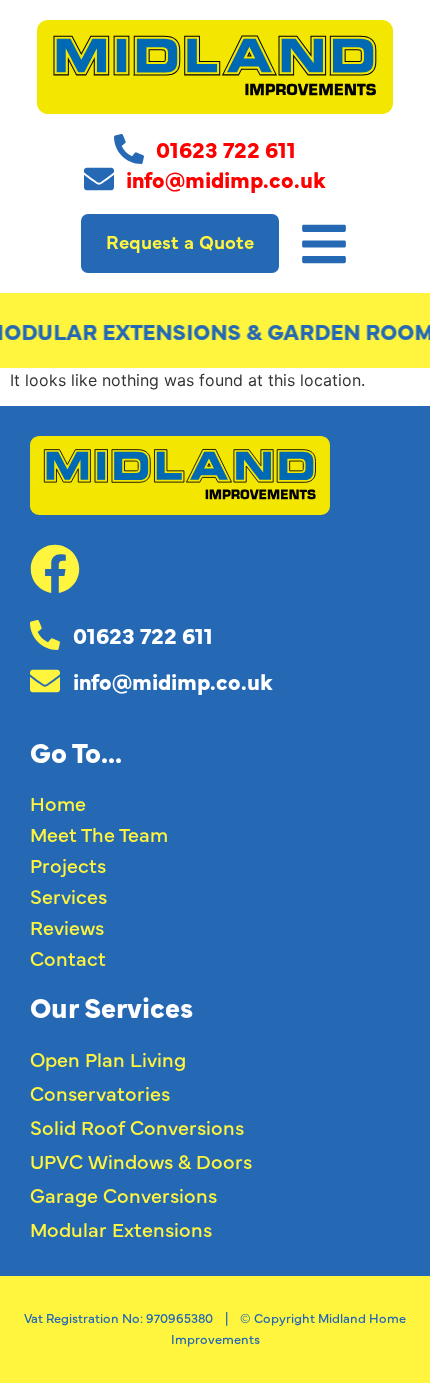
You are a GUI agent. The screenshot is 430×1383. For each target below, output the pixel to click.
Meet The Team (99, 833)
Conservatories (100, 1092)
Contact (68, 957)
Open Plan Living (108, 1058)
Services (68, 895)
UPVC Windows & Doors (141, 1160)
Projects (68, 864)
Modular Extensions (121, 1228)
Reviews (67, 926)
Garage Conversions (123, 1194)
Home (58, 802)
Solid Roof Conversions (137, 1126)
